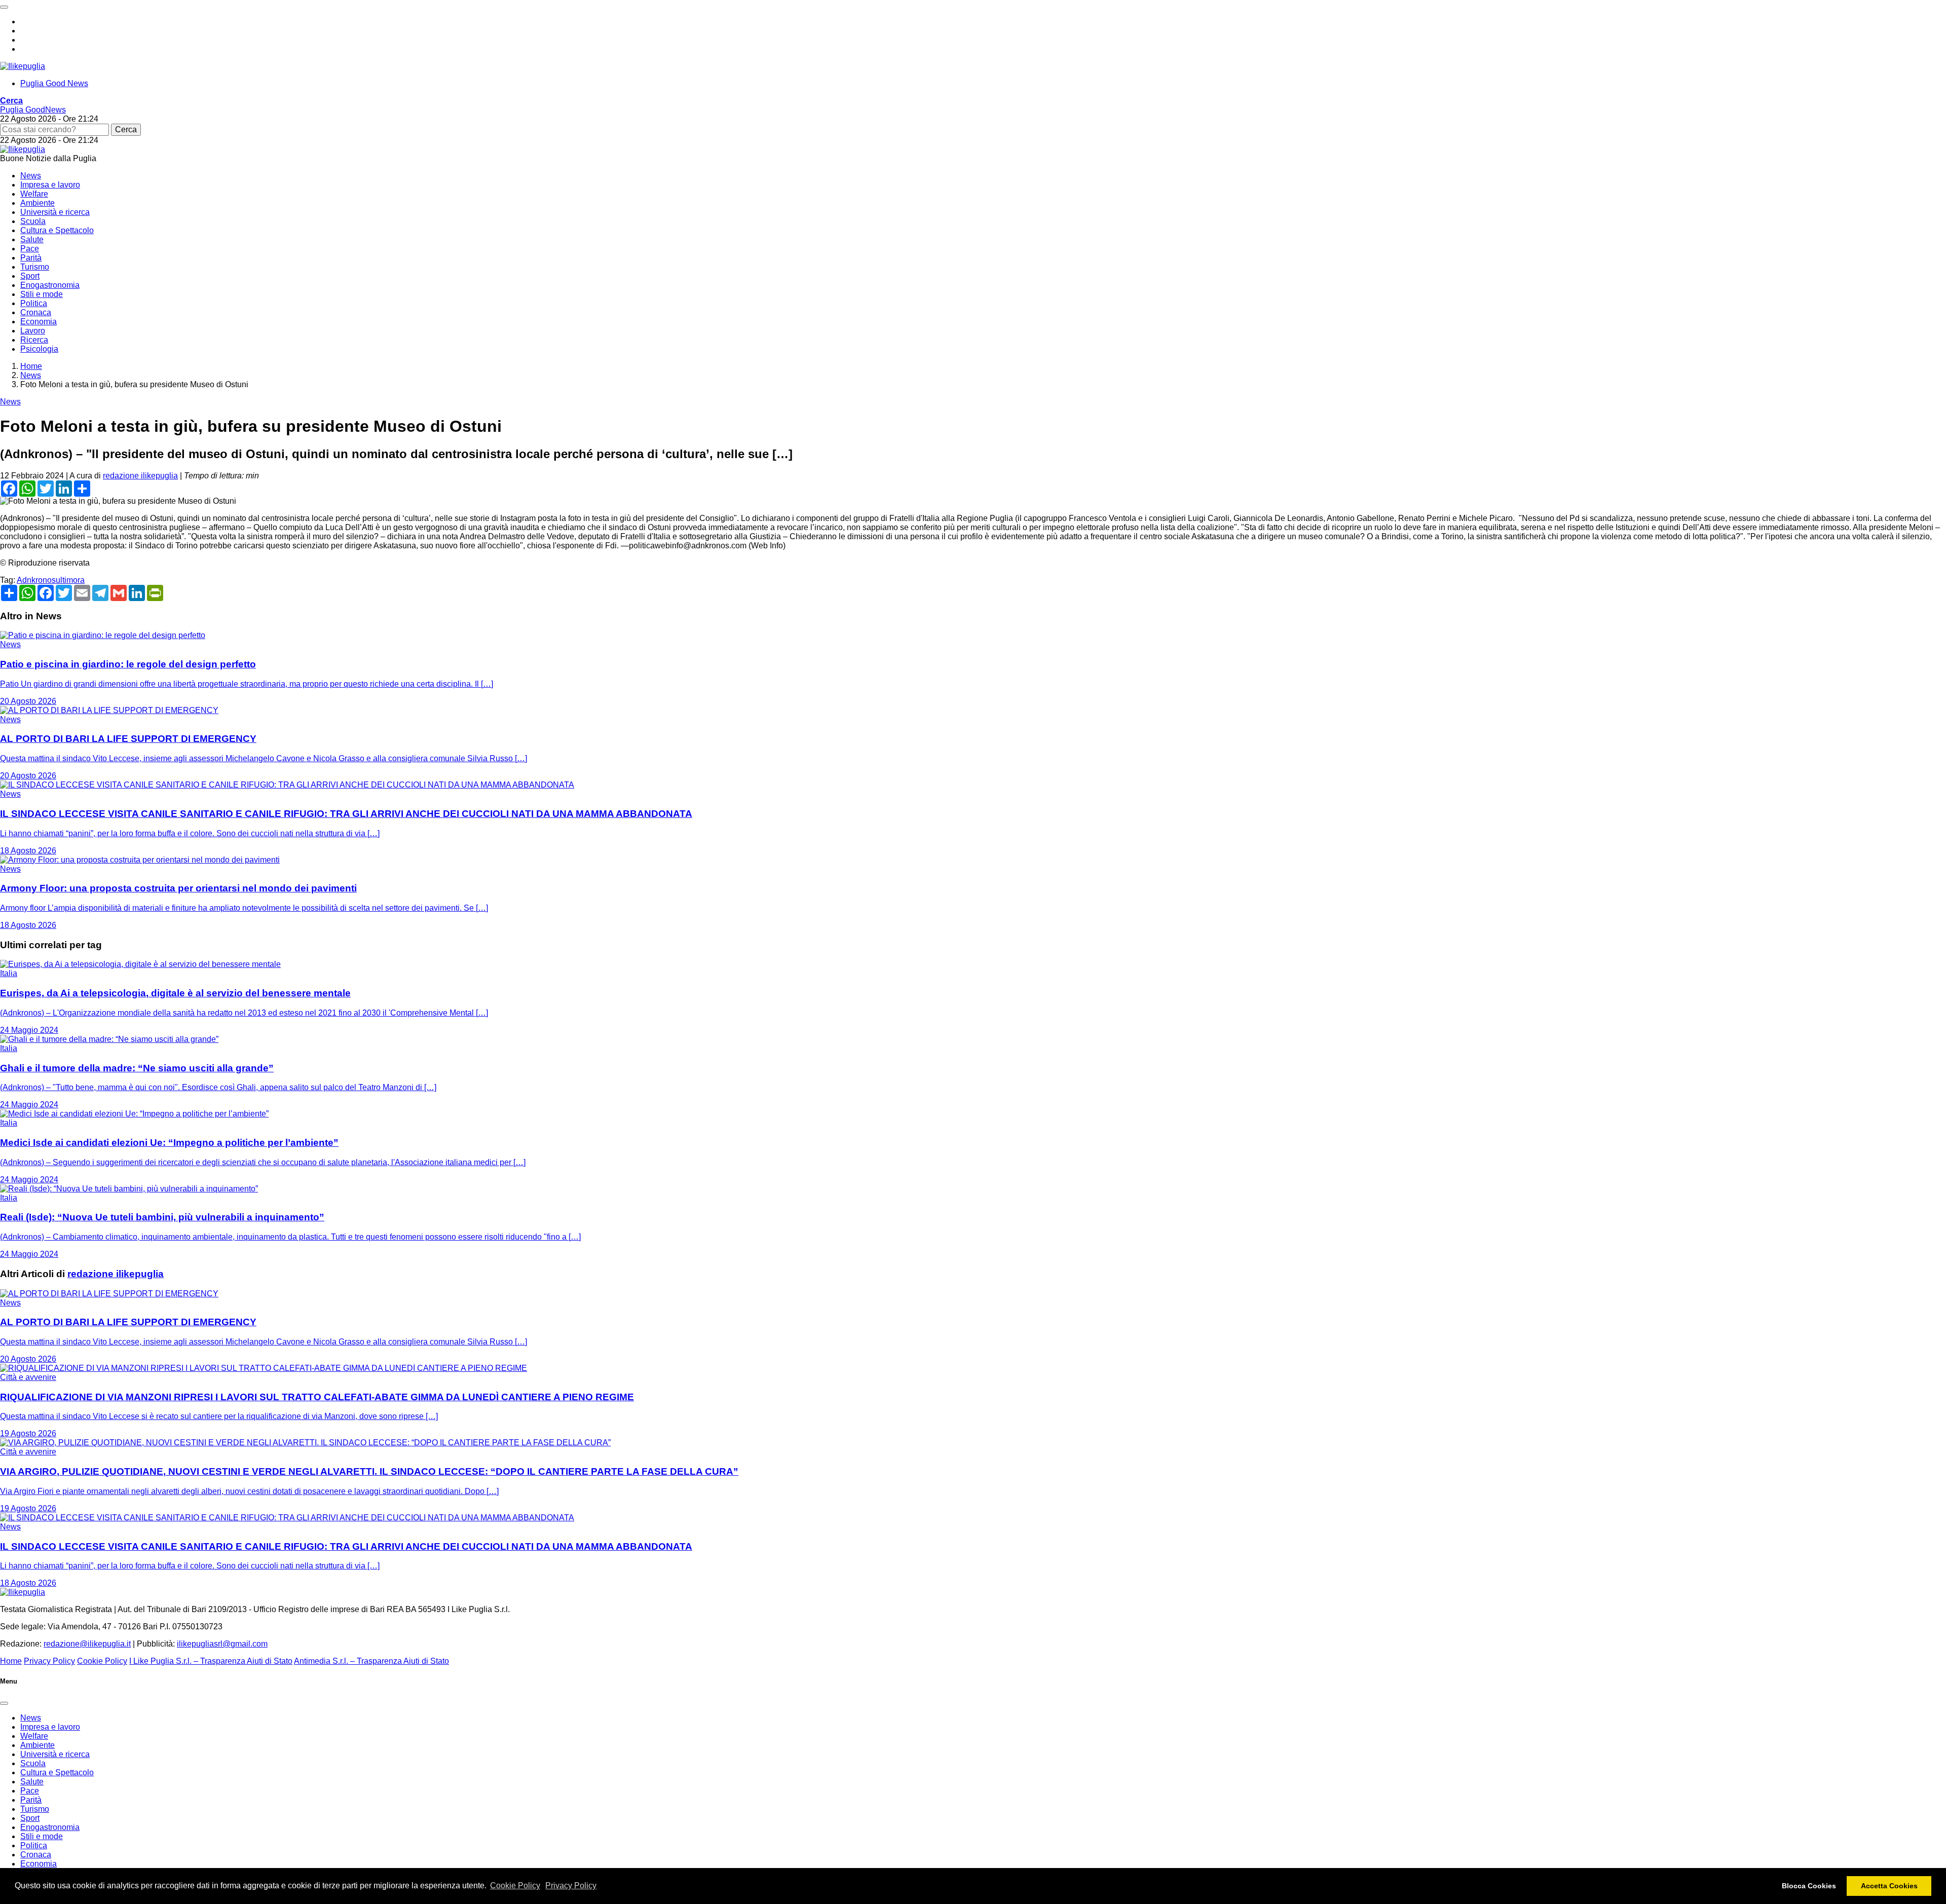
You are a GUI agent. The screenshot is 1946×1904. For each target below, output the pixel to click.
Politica (34, 303)
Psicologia (39, 349)
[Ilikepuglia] (23, 66)
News (31, 176)
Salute (32, 239)
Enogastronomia (50, 285)
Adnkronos (36, 580)
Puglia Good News (54, 83)
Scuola (33, 221)
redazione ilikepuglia (140, 476)
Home (11, 1661)
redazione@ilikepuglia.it (87, 1644)
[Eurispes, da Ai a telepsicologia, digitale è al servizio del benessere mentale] (140, 964)
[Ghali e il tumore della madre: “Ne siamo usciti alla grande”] (109, 1039)
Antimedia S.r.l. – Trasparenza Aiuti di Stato (371, 1661)
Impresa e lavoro (50, 185)
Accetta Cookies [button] (1889, 1886)
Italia (9, 973)
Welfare (34, 194)
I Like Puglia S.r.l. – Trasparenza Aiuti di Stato (211, 1661)
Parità (31, 258)
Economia (39, 322)
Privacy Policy (571, 1886)
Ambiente (38, 203)
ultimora (70, 580)
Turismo (35, 267)
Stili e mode (42, 294)
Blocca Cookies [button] (1809, 1886)
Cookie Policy (515, 1886)
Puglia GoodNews (33, 110)
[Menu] (4, 7)
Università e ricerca (55, 212)
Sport (30, 276)
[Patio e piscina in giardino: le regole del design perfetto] (103, 635)
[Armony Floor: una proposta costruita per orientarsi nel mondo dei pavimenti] (140, 860)
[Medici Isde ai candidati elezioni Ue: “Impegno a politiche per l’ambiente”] (134, 1114)
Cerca (126, 129)
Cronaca (36, 312)
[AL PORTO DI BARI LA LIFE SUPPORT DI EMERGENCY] (109, 710)
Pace (30, 249)
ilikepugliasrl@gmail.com (222, 1644)
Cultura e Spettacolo (57, 230)
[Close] (4, 1703)
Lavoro (33, 331)
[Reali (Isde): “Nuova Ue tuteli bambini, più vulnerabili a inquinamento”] (129, 1189)
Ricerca (34, 340)
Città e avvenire (28, 1377)
